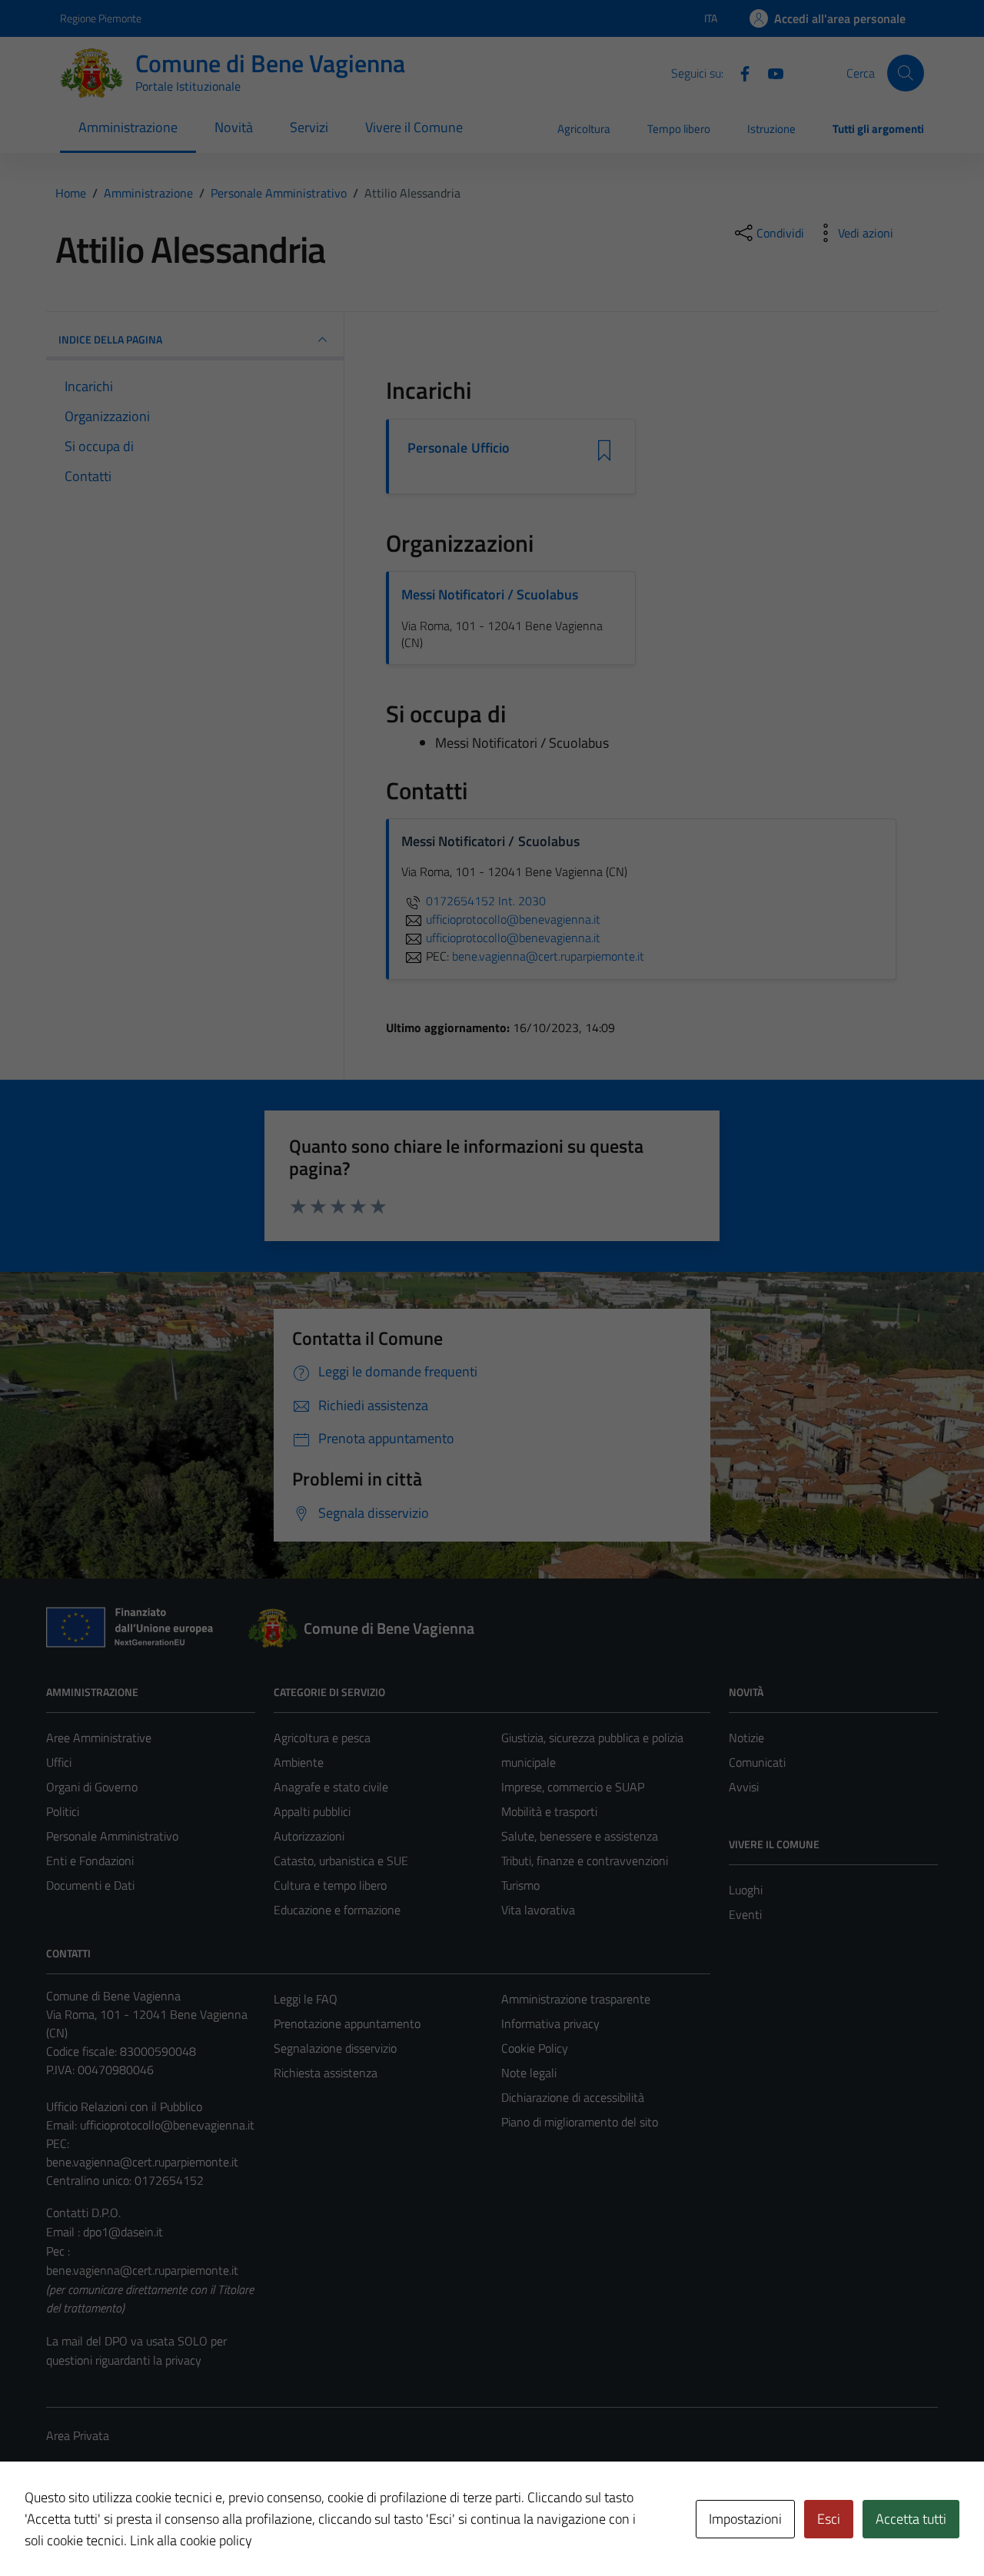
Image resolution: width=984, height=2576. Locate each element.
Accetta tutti (911, 2519)
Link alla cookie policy (191, 2540)
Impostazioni (745, 2519)
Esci (829, 2519)
